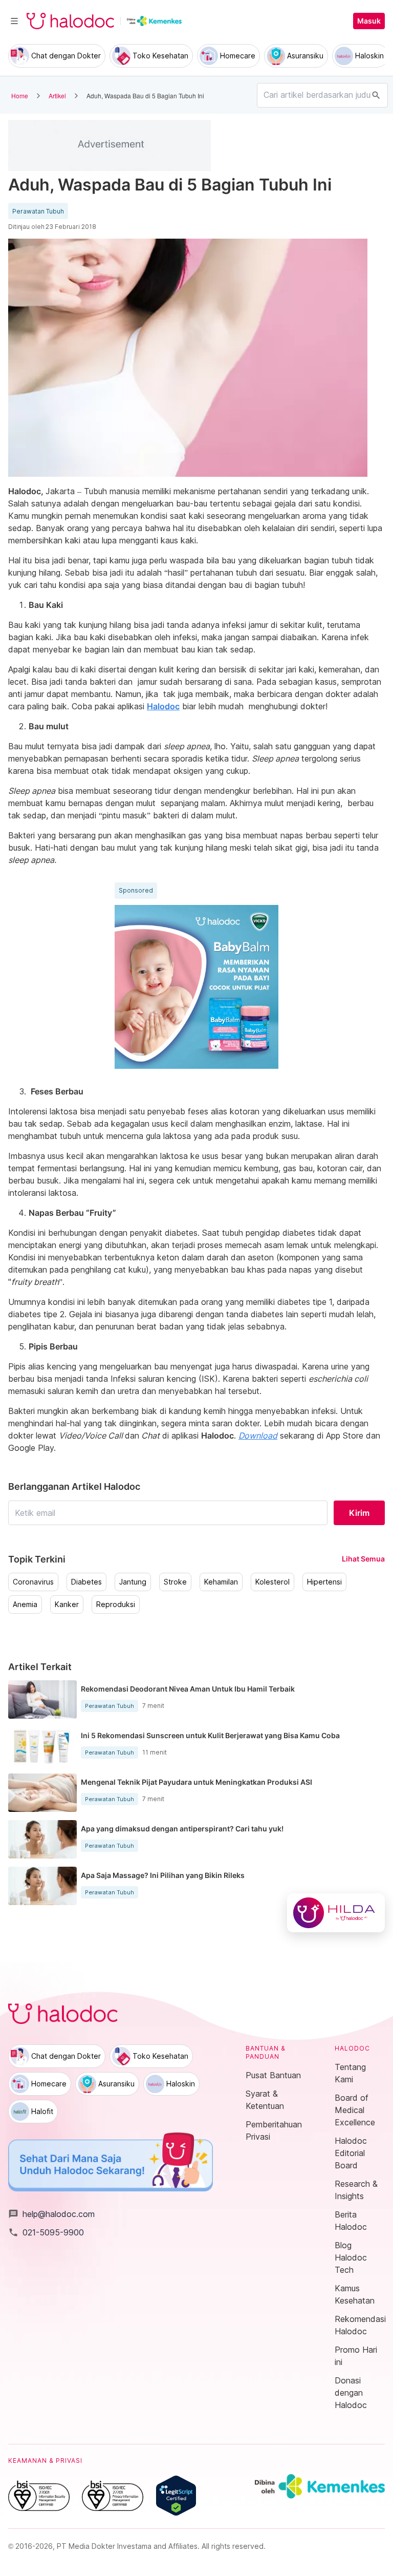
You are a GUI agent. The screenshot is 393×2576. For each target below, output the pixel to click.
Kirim (359, 1513)
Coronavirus (33, 1582)
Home (20, 96)
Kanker (67, 1604)
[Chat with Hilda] (336, 1913)
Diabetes (86, 1582)
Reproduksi (116, 1604)
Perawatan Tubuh (38, 212)
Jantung (133, 1582)
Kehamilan (221, 1582)
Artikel (57, 96)
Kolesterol (272, 1582)
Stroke (175, 1582)
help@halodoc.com (51, 2214)
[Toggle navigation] (14, 21)
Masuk (369, 21)
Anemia (25, 1604)
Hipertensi (324, 1582)
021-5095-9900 (46, 2232)
